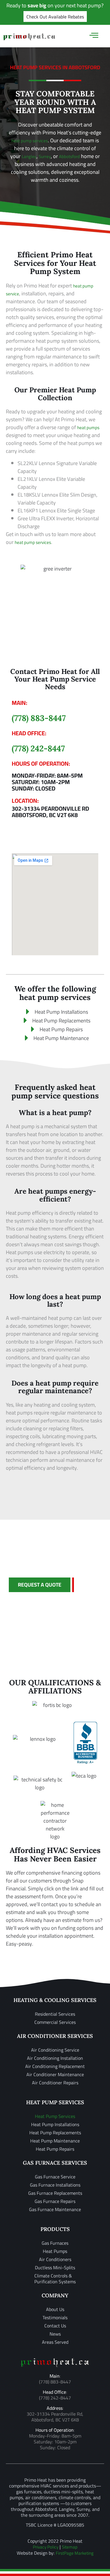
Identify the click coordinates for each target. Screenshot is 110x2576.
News (55, 2334)
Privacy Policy (46, 2547)
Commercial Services (55, 2022)
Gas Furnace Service (55, 2177)
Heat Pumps (55, 2251)
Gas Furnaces (55, 2243)
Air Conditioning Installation (55, 2058)
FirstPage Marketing (75, 2553)
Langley (29, 156)
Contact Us (55, 2326)
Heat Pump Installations (55, 2124)
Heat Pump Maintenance (55, 2141)
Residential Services (55, 2014)
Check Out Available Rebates (55, 17)
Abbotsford (69, 156)
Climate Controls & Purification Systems (55, 2279)
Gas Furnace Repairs (55, 2201)
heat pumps (88, 428)
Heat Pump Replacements (55, 2133)
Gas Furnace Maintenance (55, 2209)
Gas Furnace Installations (55, 2185)
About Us (55, 2309)
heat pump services (30, 141)
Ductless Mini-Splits (55, 2268)
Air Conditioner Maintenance (55, 2074)
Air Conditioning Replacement (55, 2066)
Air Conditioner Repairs (55, 2083)
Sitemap (70, 2547)
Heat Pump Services (55, 2116)
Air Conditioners (55, 2259)
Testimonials (55, 2317)
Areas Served (55, 2342)
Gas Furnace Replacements (55, 2193)
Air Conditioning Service (55, 2050)
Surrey (45, 156)
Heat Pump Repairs (55, 2149)
